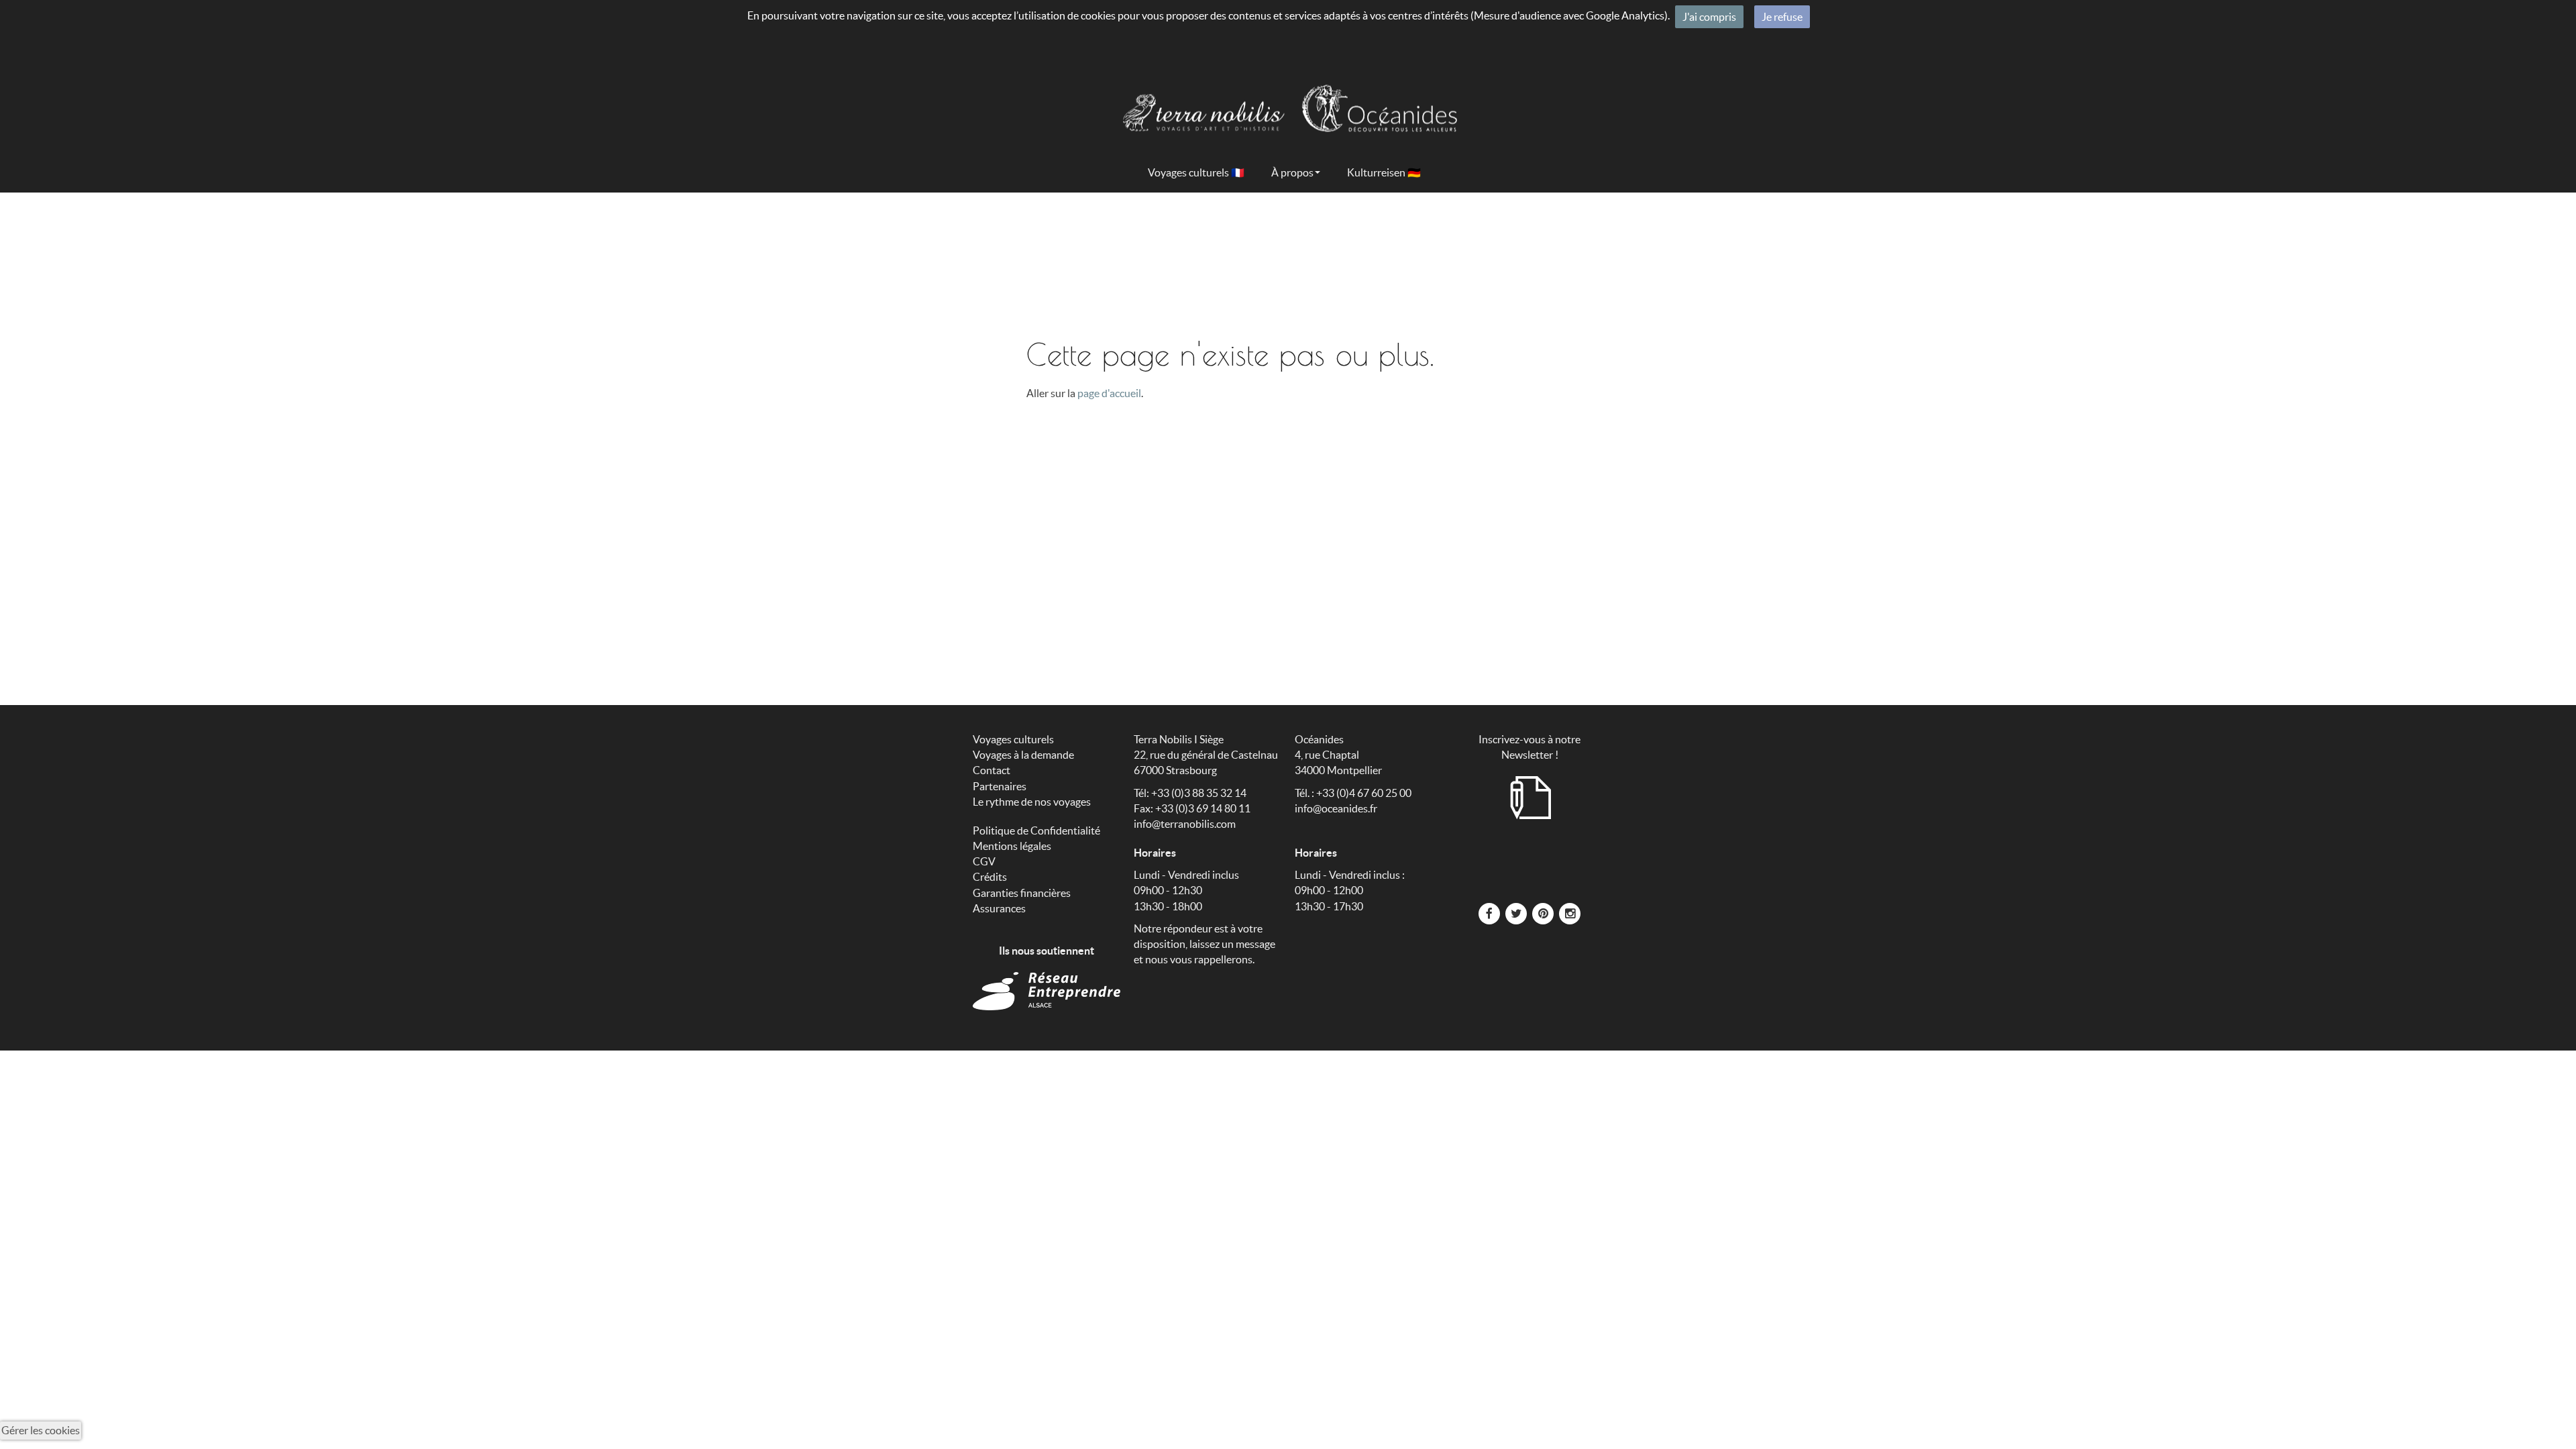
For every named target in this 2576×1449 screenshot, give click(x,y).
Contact (991, 770)
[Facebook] (1489, 912)
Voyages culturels (1013, 739)
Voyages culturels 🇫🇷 (1196, 172)
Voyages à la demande (1023, 755)
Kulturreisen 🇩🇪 (1384, 172)
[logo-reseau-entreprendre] (1046, 991)
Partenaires (1000, 786)
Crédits (990, 877)
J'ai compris (1709, 17)
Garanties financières (1022, 893)
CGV (984, 861)
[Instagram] (1570, 912)
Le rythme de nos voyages (1032, 802)
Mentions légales (1012, 846)
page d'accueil (1109, 393)
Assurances (999, 908)
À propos (1292, 172)
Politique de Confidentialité (1036, 830)
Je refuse (1782, 17)
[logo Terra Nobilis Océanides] (1288, 100)
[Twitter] (1516, 912)
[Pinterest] (1543, 912)
